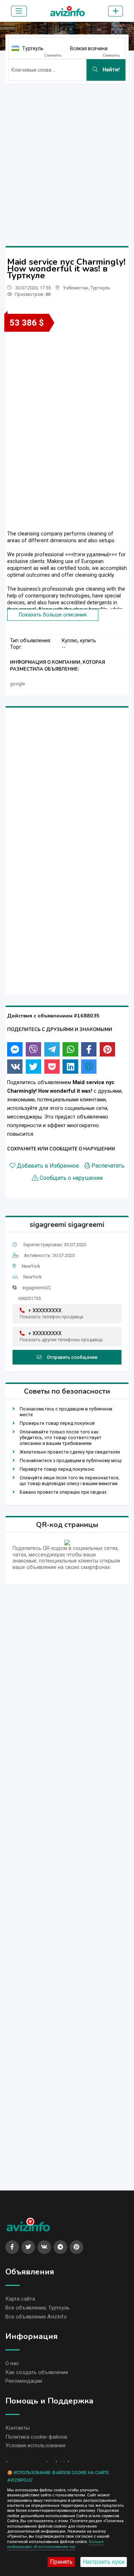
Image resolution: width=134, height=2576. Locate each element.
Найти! (110, 70)
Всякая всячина (89, 48)
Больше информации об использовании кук (55, 2544)
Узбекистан (76, 288)
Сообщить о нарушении (71, 1178)
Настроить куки (104, 2562)
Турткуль (33, 48)
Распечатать (108, 1166)
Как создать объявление (37, 2372)
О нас (12, 2363)
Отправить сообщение (72, 1357)
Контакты (18, 2428)
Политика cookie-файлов (36, 2437)
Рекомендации (24, 2381)
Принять (61, 2562)
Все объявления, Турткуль (38, 2308)
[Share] (15, 1049)
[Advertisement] (67, 157)
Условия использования (35, 2445)
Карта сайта (20, 2299)
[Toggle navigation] (19, 11)
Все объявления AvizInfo (36, 2317)
